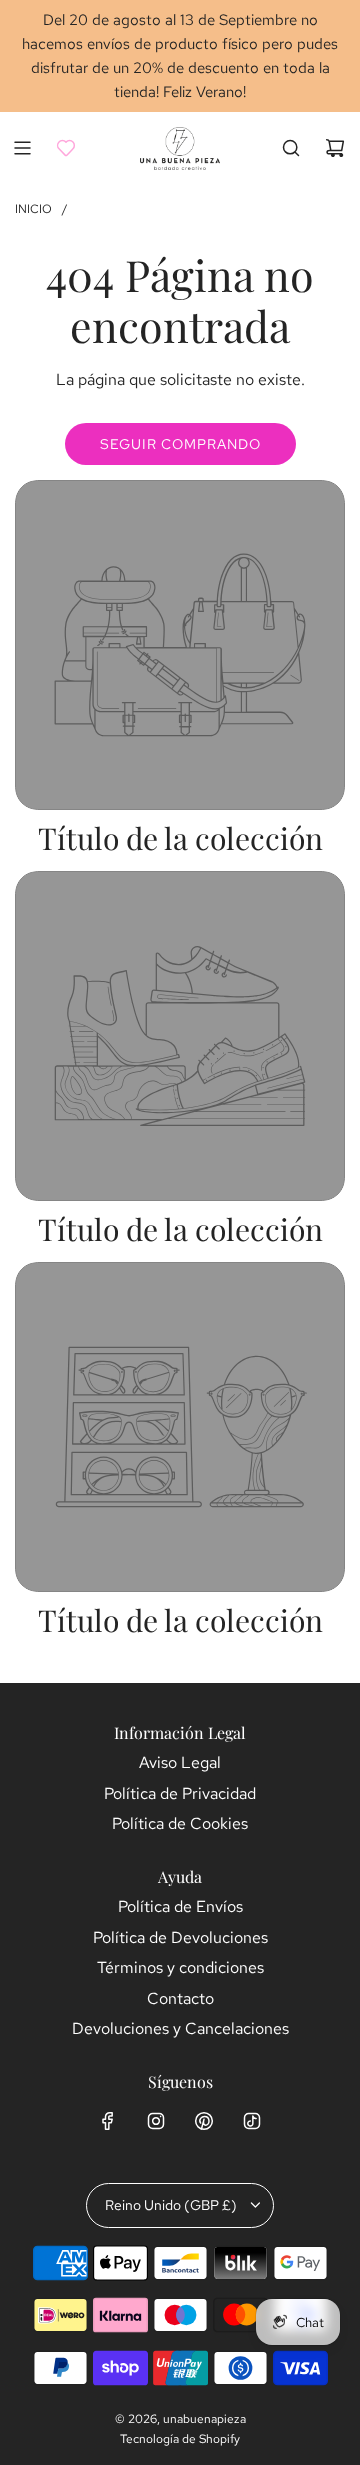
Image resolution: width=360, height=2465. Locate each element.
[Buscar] (291, 148)
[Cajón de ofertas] (66, 148)
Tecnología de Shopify (180, 2439)
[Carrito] (335, 148)
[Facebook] (108, 2121)
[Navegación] (22, 148)
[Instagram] (156, 2121)
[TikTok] (252, 2121)
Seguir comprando (180, 444)
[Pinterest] (204, 2121)
